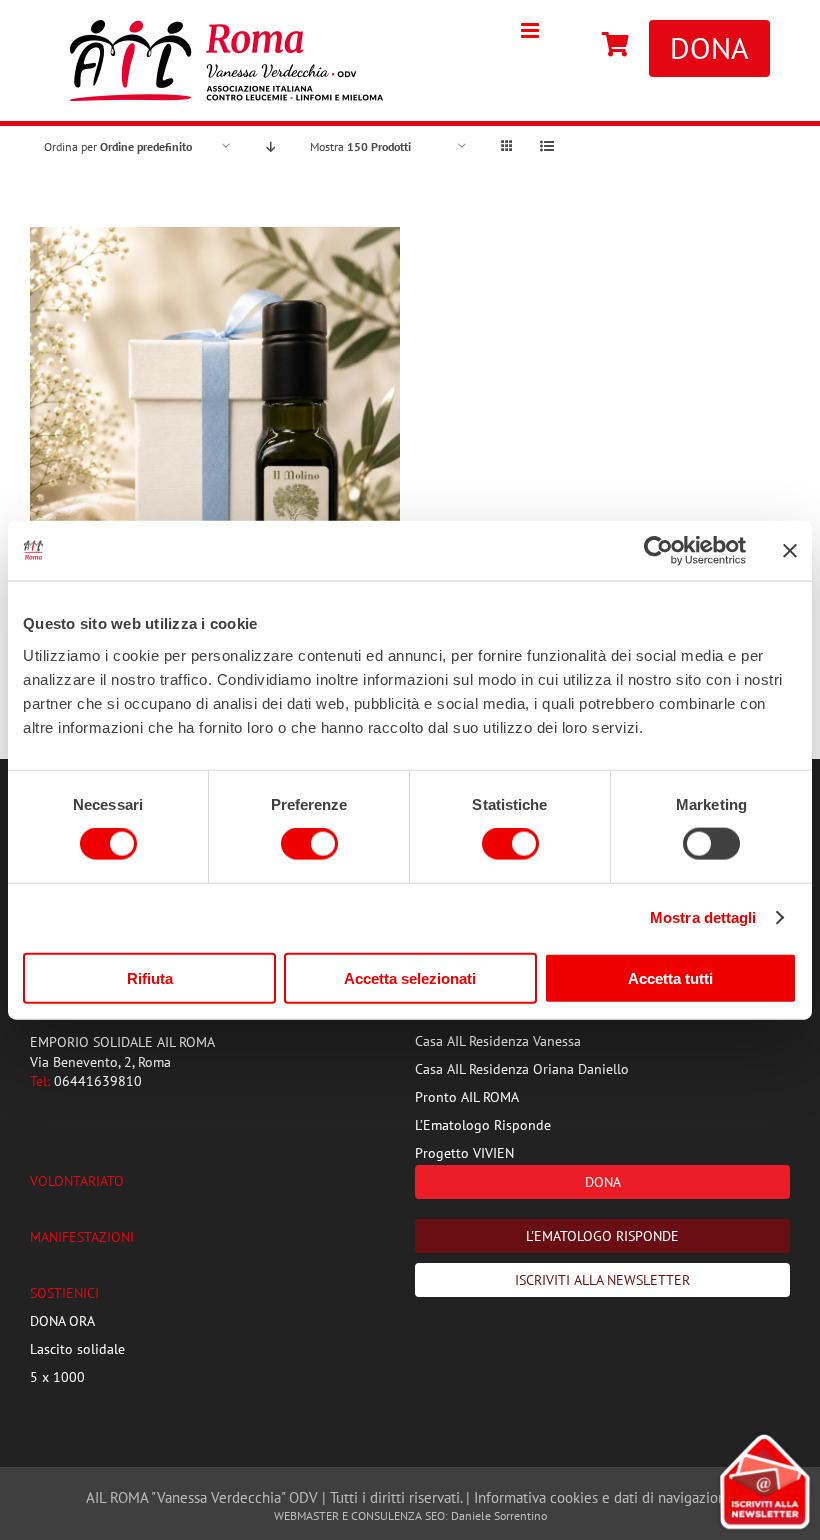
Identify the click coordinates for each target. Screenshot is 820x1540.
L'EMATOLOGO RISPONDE (602, 1236)
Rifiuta (150, 977)
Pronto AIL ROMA (467, 1097)
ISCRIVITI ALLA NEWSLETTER (602, 1280)
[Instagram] (572, 46)
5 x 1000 (57, 1377)
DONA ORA (62, 1321)
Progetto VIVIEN (464, 1153)
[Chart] (615, 46)
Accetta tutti (670, 977)
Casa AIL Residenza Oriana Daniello (522, 1069)
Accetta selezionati (410, 977)
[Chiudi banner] (790, 551)
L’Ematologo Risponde (483, 1125)
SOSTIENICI (64, 1293)
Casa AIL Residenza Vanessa (498, 1041)
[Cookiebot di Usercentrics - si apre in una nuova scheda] (658, 551)
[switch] (309, 844)
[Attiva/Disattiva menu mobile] (531, 30)
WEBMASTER (306, 1515)
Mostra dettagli (703, 917)
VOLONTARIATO (77, 1181)
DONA (709, 47)
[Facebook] (552, 46)
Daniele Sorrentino (499, 1515)
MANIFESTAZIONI (82, 1237)
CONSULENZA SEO (398, 1515)
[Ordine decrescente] (270, 146)
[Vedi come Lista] (546, 146)
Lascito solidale (77, 1349)
